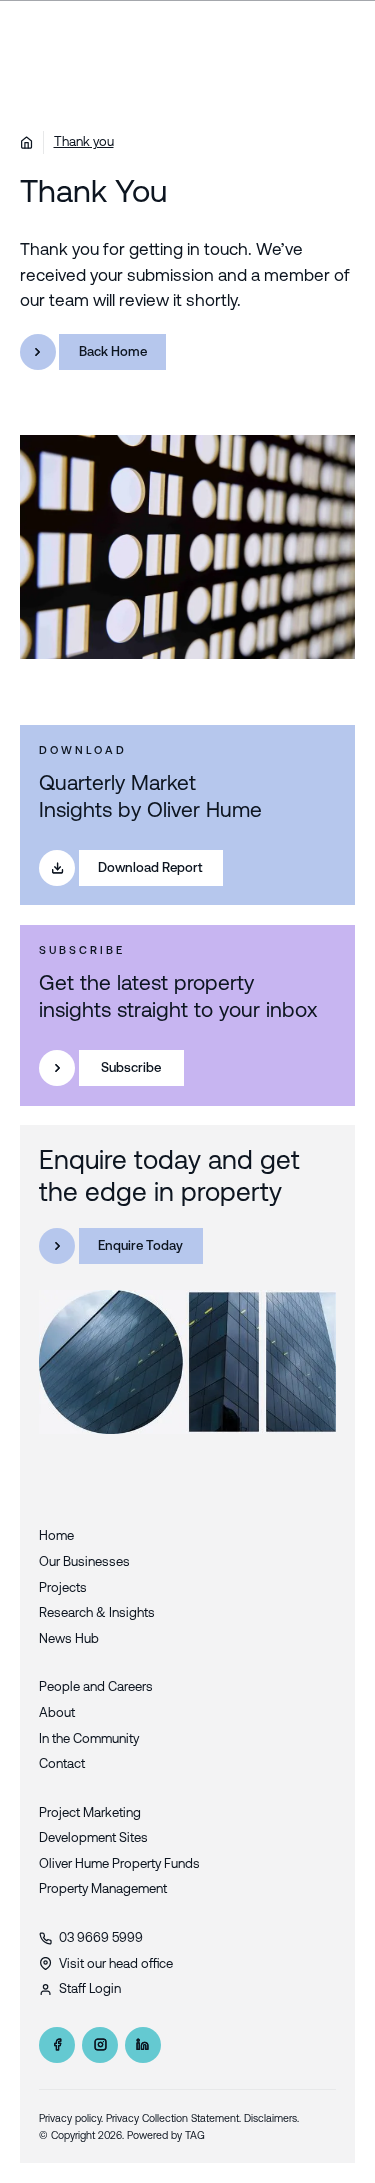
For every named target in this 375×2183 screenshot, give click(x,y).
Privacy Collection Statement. (173, 2118)
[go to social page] (57, 2045)
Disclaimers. (271, 2118)
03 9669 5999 (101, 1937)
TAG (195, 2135)
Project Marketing (90, 1812)
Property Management (103, 1888)
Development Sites (93, 1837)
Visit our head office (116, 1963)
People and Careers (96, 1686)
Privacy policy (70, 2118)
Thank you (84, 141)
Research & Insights (97, 1612)
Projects (63, 1587)
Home (56, 1535)
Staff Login (90, 1988)
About (57, 1712)
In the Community (89, 1738)
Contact (62, 1763)
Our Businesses (84, 1561)
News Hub (69, 1638)
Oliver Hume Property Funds (119, 1863)
